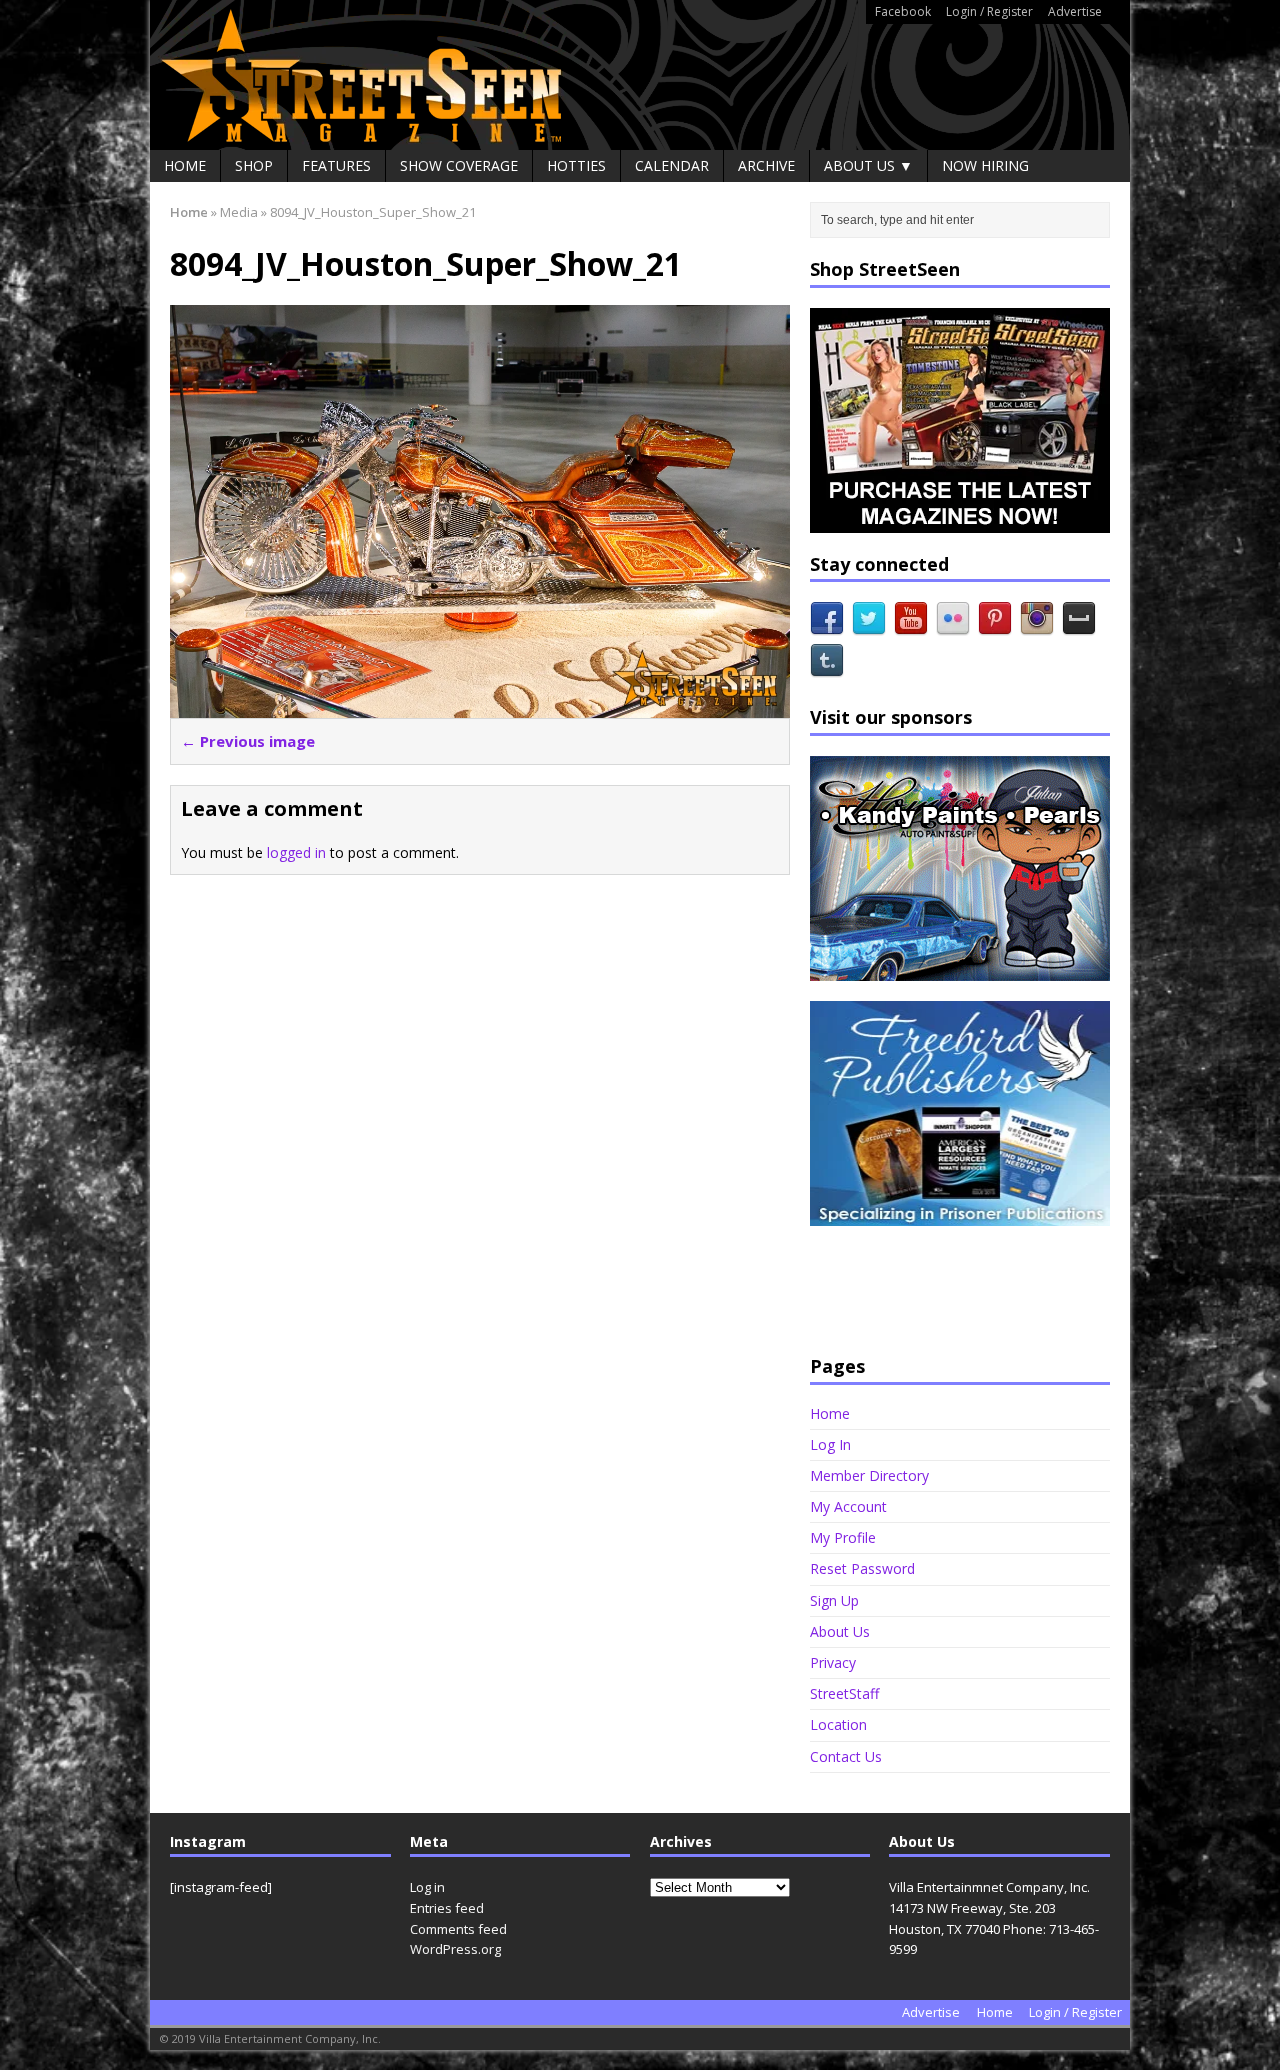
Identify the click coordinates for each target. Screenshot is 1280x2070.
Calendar (672, 165)
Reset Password (862, 1568)
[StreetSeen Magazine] (640, 75)
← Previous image (248, 741)
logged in (296, 852)
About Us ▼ (868, 165)
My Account (848, 1506)
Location (838, 1724)
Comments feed (458, 1929)
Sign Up (834, 1600)
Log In (830, 1444)
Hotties (576, 165)
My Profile (843, 1537)
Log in (427, 1887)
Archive (766, 165)
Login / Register (989, 11)
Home (185, 165)
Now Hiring (985, 165)
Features (336, 165)
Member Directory (869, 1475)
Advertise (1075, 11)
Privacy (833, 1662)
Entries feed (447, 1908)
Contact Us (846, 1756)
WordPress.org (455, 1949)
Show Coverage (459, 165)
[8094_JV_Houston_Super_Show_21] (480, 706)
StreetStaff (844, 1693)
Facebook (903, 11)
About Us (840, 1631)
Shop (254, 165)
